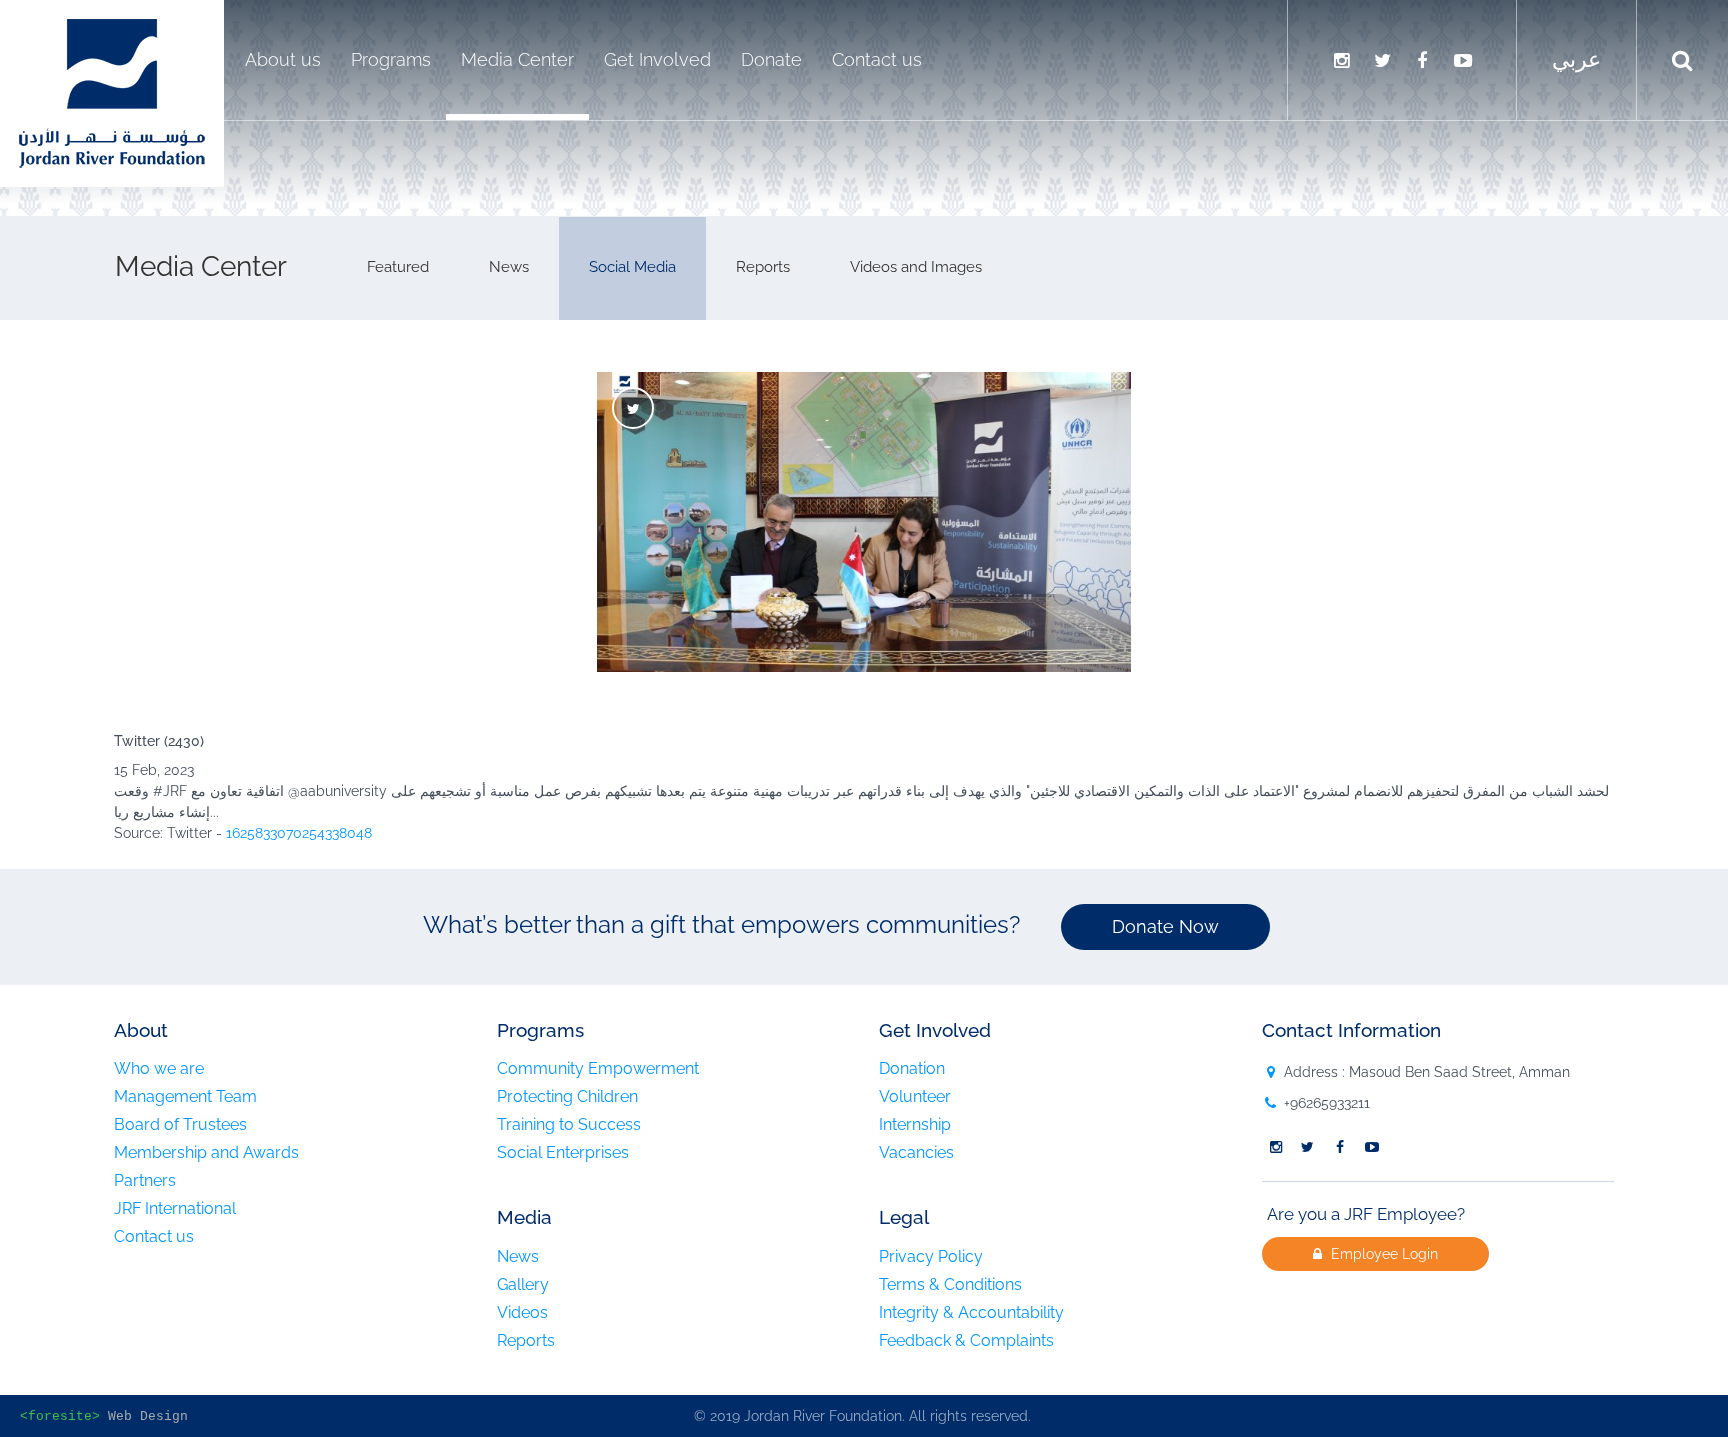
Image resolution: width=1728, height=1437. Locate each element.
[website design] (104, 1417)
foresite (60, 1417)
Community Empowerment (598, 1069)
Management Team (185, 1097)
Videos (522, 1313)
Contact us (877, 59)
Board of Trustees (180, 1125)
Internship (915, 1125)
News (509, 267)
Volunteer (915, 1097)
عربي (1576, 59)
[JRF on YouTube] (1463, 60)
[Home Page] (112, 92)
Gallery (523, 1285)
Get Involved (657, 59)
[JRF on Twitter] (1382, 60)
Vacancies (916, 1153)
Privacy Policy (931, 1257)
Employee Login (1382, 1254)
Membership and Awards (206, 1153)
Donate (771, 59)
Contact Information (1351, 1030)
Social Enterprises (563, 1153)
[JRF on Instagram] (1341, 60)
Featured (398, 267)
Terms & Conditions (950, 1285)
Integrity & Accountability (971, 1313)
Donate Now (1165, 926)
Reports (763, 267)
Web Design (148, 1417)
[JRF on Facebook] (1422, 60)
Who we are (159, 1069)
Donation (912, 1069)
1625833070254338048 (299, 833)
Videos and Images (916, 267)
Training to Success (569, 1125)
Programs (391, 59)
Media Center (517, 59)
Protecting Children (567, 1097)
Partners (145, 1181)
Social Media (632, 267)
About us (283, 59)
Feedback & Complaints (966, 1341)
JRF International (175, 1209)
